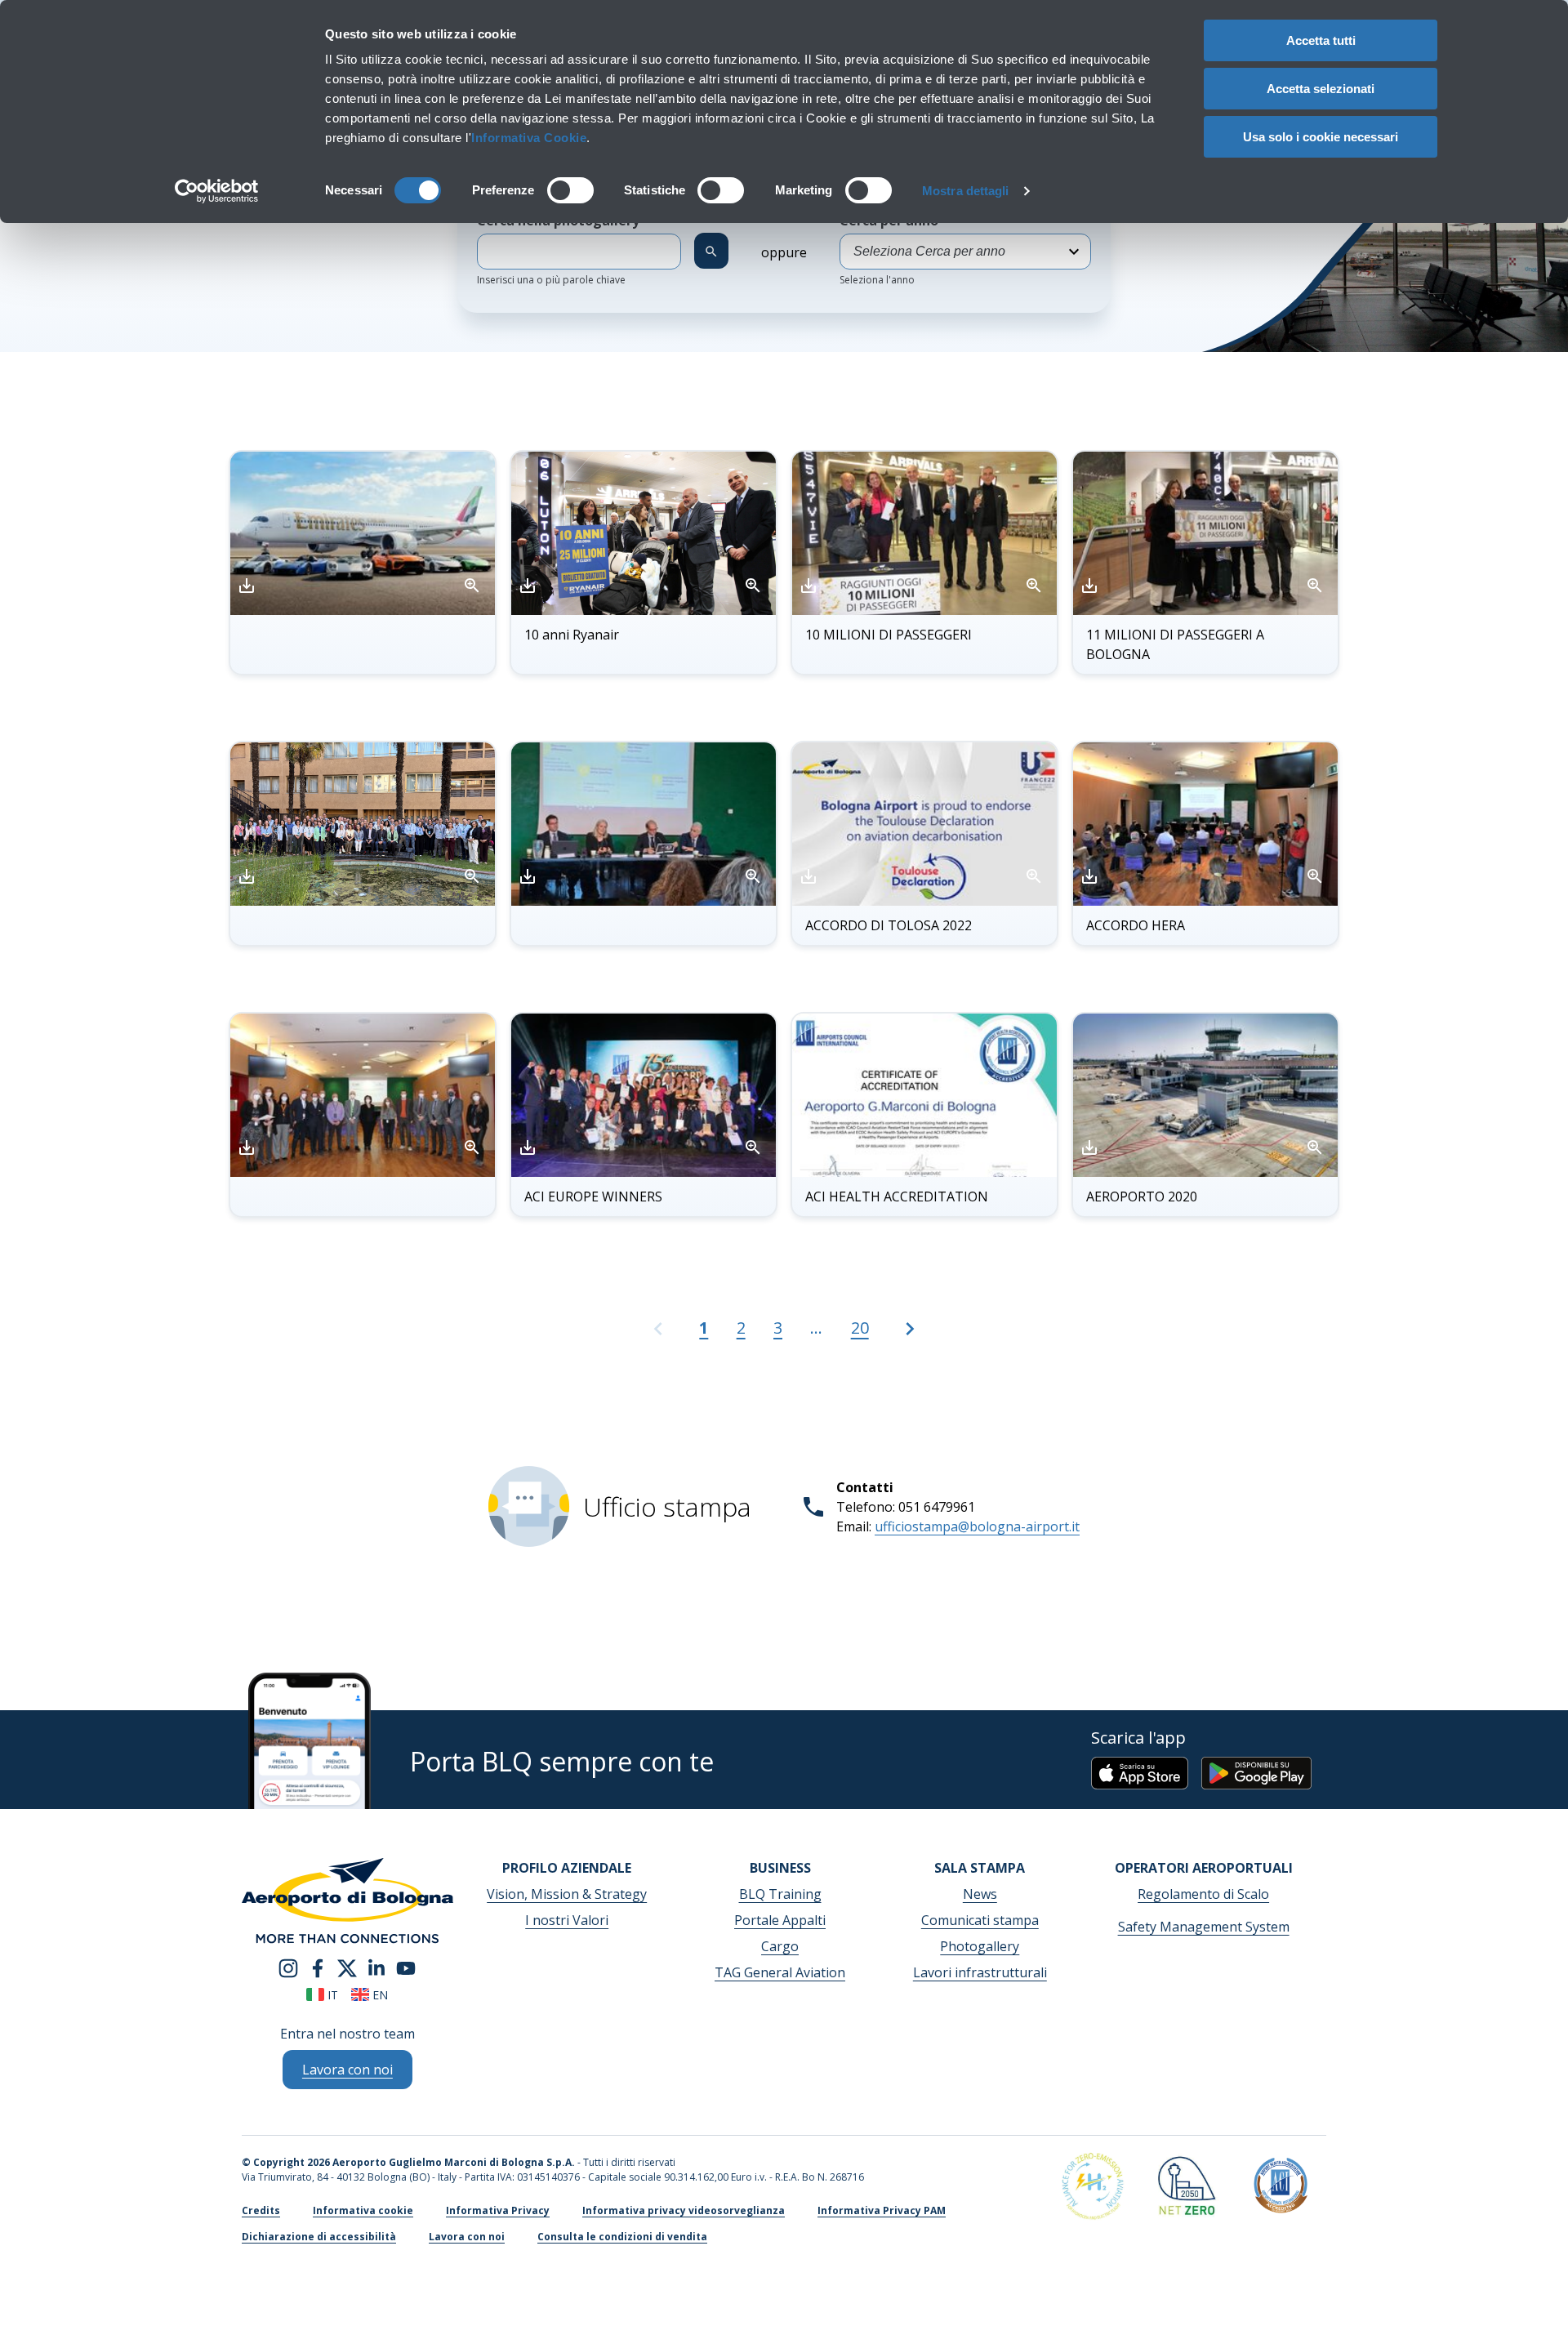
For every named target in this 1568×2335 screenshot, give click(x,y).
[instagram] (288, 1967)
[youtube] (406, 1967)
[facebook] (318, 1967)
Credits (261, 2210)
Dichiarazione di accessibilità (319, 2237)
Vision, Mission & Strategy (567, 1894)
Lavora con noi (467, 2237)
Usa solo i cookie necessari (1321, 137)
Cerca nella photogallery (563, 249)
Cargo (780, 1946)
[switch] (570, 190)
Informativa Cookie (529, 138)
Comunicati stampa (980, 1920)
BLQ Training (780, 1894)
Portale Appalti (780, 1920)
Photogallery (980, 1946)
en (379, 1995)
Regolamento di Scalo (1203, 1894)
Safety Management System (1204, 1927)
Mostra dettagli (966, 191)
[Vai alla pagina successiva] (910, 1336)
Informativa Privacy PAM (882, 2210)
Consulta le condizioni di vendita (622, 2237)
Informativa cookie (363, 2210)
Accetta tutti (1321, 40)
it (331, 1995)
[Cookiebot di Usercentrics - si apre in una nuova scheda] (217, 191)
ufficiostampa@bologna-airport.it (977, 1526)
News (980, 1894)
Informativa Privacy (498, 2210)
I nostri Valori (567, 1920)
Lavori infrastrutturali (980, 1972)
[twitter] (347, 1967)
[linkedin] (376, 1967)
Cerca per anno (889, 249)
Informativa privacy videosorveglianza (684, 2210)
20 (860, 1328)
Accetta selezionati (1321, 89)
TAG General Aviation (780, 1972)
